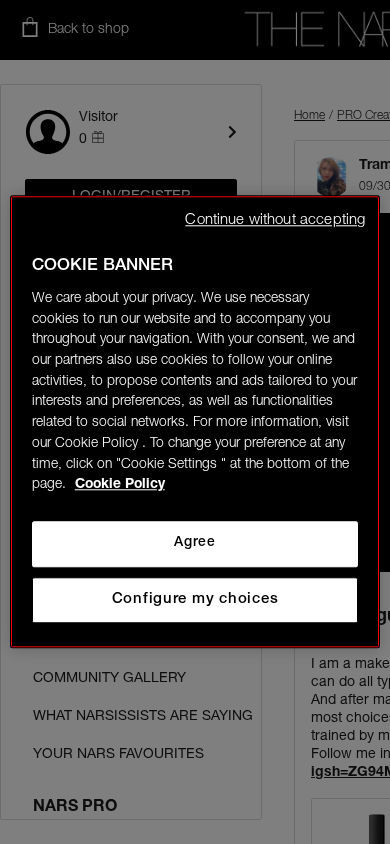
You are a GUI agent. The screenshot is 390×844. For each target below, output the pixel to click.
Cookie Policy (120, 486)
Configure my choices (195, 599)
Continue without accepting (275, 220)
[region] (195, 421)
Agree (194, 543)
